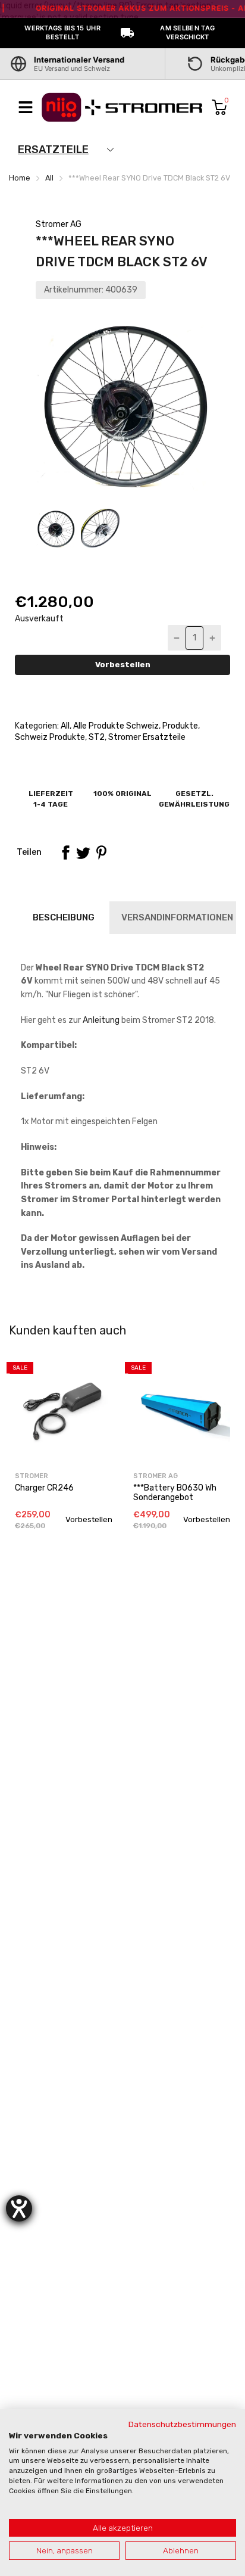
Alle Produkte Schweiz (115, 726)
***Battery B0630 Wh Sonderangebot (175, 1492)
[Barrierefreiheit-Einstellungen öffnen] (19, 2208)
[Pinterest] (101, 853)
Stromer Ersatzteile (146, 737)
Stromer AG (59, 224)
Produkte (179, 726)
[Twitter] (83, 853)
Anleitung (101, 1020)
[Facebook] (65, 853)
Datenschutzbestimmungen (182, 2424)
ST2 (96, 737)
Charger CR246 (44, 1488)
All (64, 726)
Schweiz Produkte (50, 737)
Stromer (32, 1476)
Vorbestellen (123, 665)
